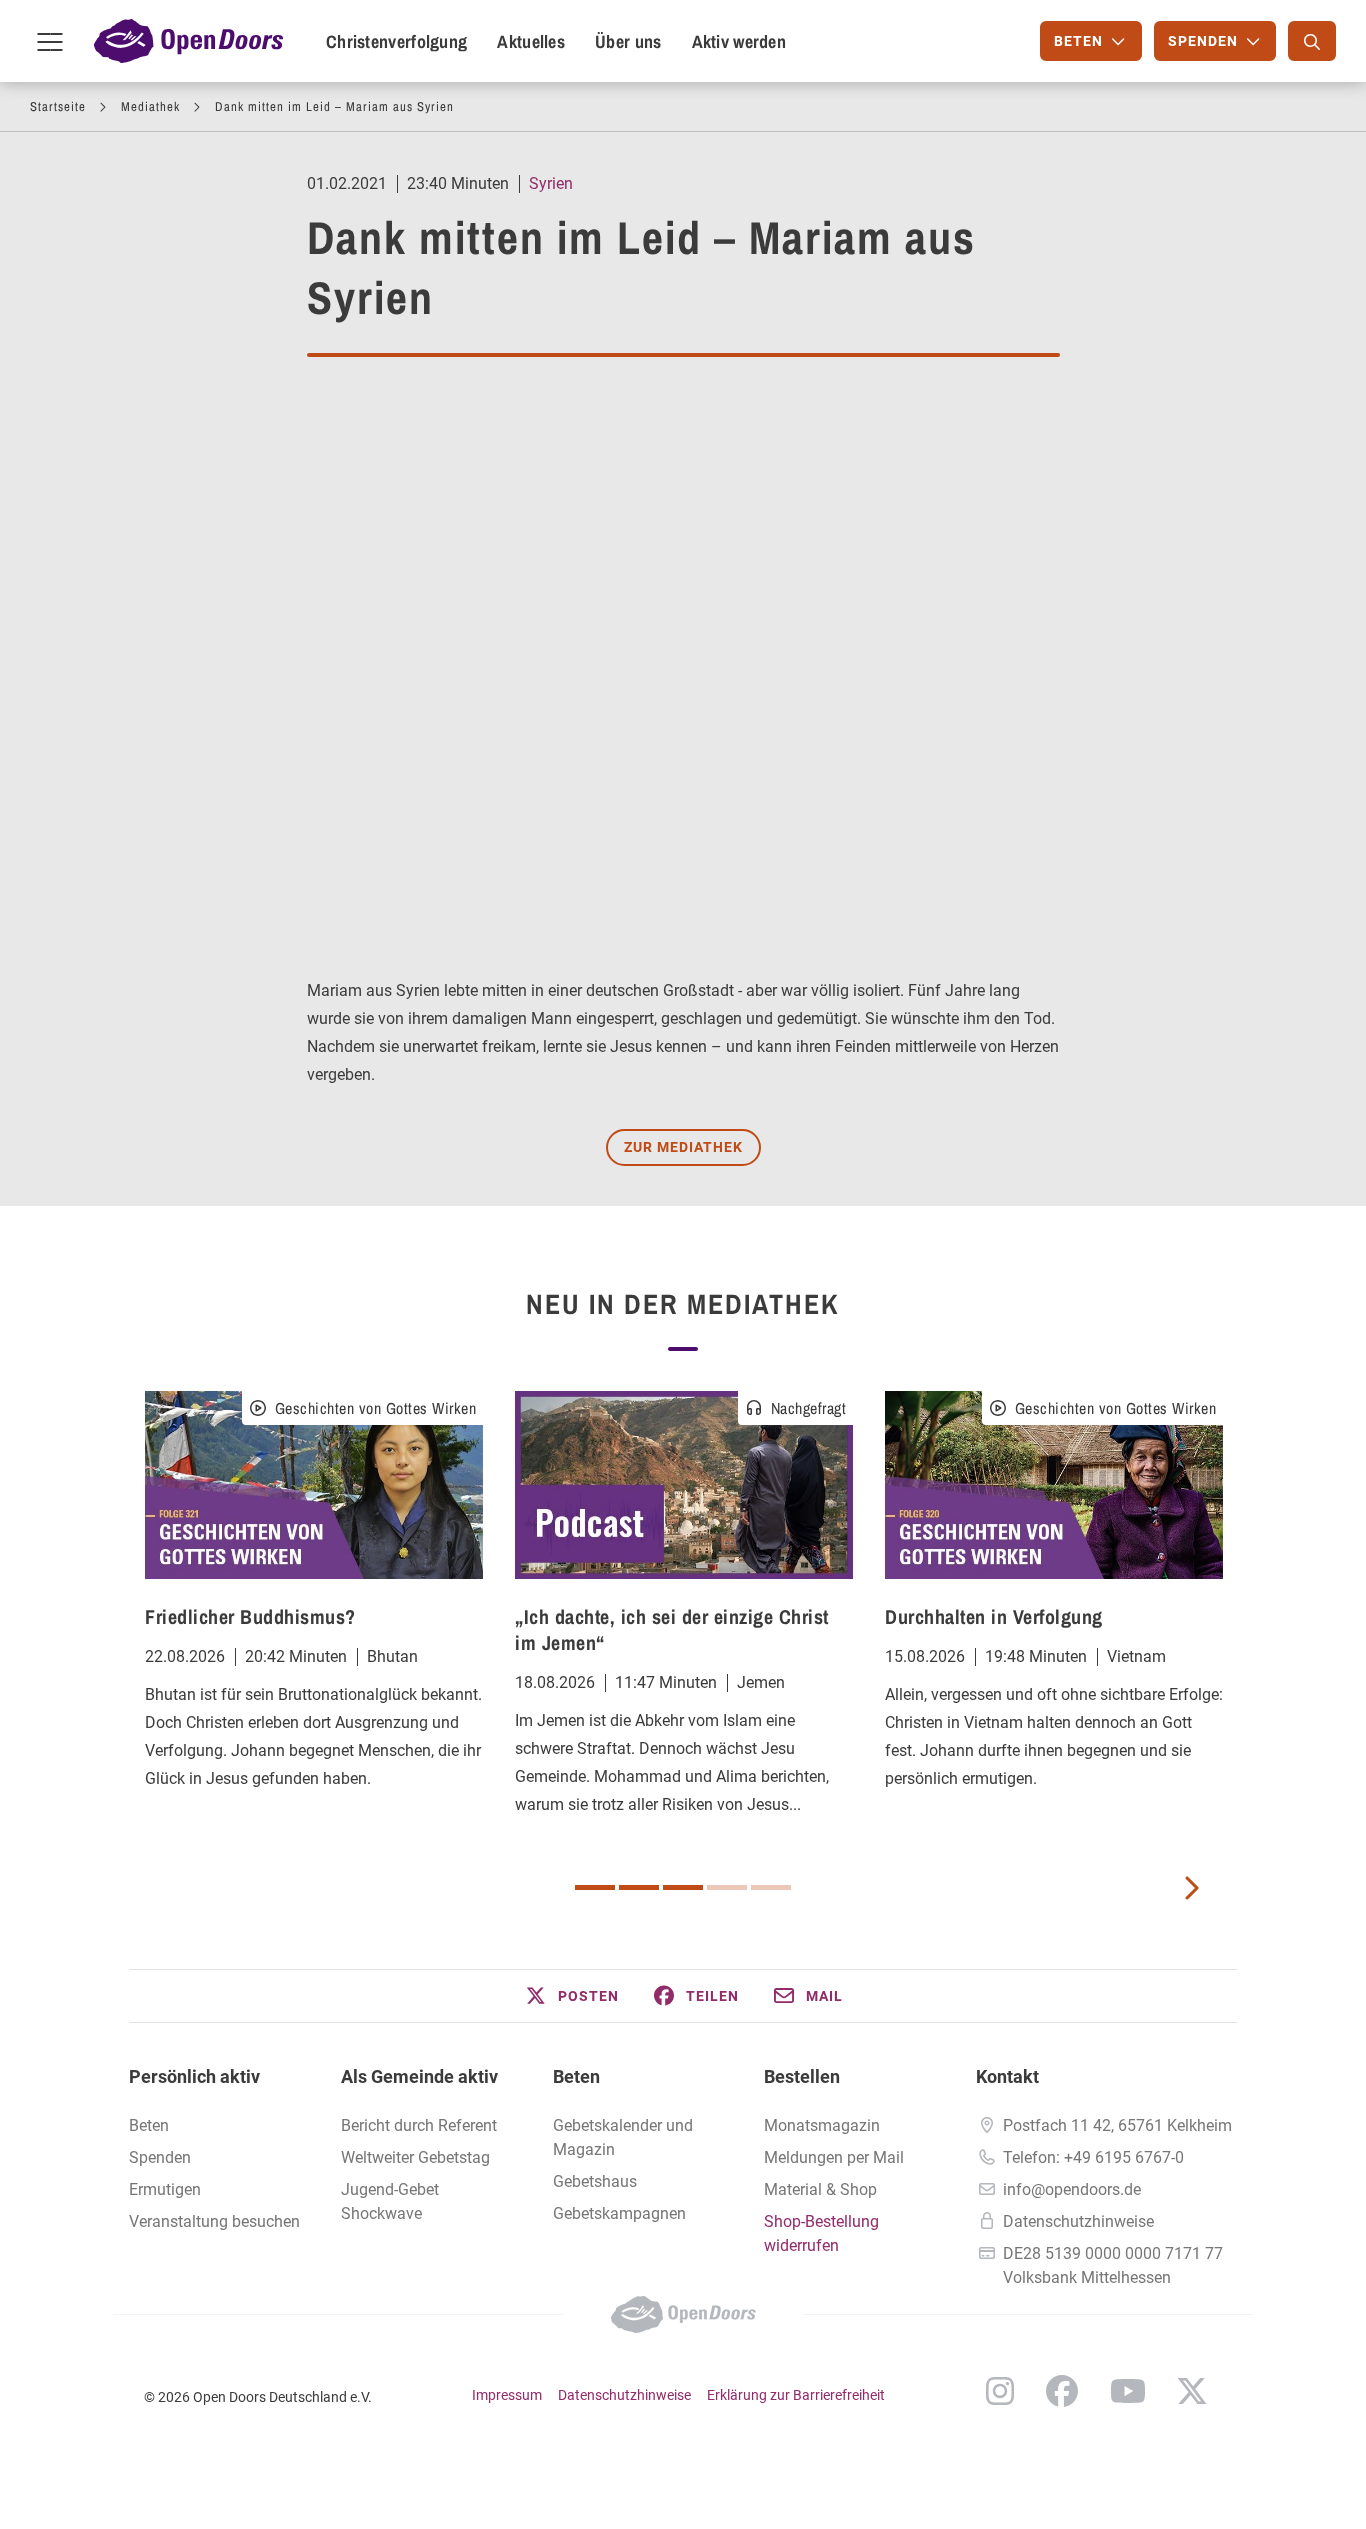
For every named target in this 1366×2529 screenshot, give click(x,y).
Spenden (160, 2157)
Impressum (507, 2395)
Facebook (1062, 2391)
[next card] (1191, 1886)
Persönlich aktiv (194, 2076)
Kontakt (1007, 2076)
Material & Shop (820, 2189)
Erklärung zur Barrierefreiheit (796, 2395)
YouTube (1128, 2391)
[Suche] (1312, 41)
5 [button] (771, 1887)
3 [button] (683, 1887)
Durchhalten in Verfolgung (994, 1616)
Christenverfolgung (396, 41)
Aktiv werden (739, 41)
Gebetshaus (595, 2181)
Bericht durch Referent (419, 2125)
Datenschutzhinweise (1078, 2221)
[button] (571, 1996)
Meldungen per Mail (834, 2157)
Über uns (628, 41)
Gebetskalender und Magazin (623, 2137)
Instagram (1000, 2391)
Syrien (551, 183)
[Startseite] (188, 41)
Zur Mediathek (683, 1147)
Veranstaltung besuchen (214, 2221)
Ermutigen (165, 2189)
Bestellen (802, 2076)
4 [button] (727, 1887)
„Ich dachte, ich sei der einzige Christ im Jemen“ (672, 1629)
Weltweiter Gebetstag (415, 2157)
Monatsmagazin (822, 2125)
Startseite (58, 106)
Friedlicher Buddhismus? (250, 1616)
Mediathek (150, 106)
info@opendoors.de (1072, 2189)
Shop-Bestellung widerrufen (821, 2233)
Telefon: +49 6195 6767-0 (1093, 2157)
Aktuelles (531, 41)
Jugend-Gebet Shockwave (390, 2201)
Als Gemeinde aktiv (419, 2076)
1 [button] (595, 1887)
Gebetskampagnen (619, 2213)
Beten (149, 2125)
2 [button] (639, 1887)
